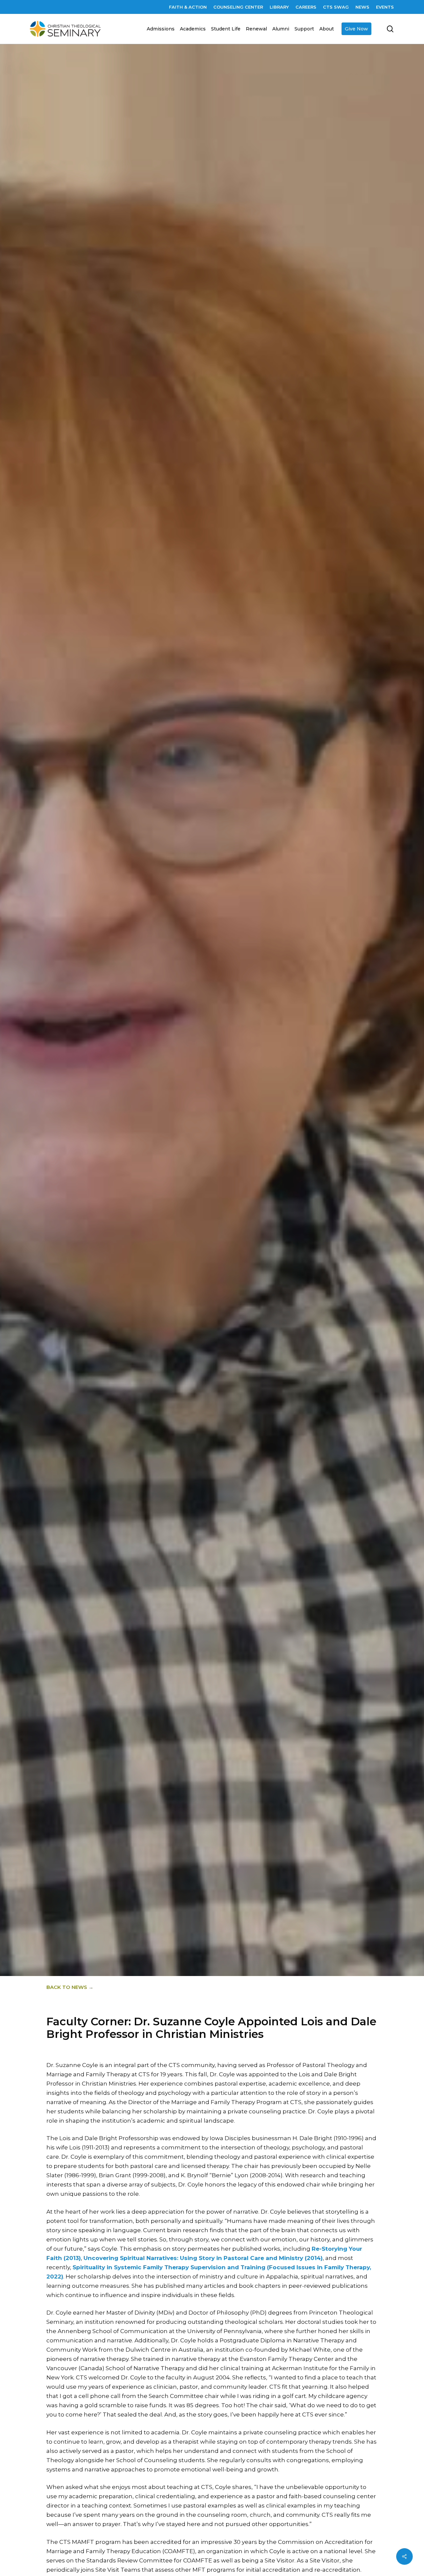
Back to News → (70, 1987)
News (247, 1028)
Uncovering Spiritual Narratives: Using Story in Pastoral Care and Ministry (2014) (203, 2258)
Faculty (219, 1028)
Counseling (184, 1028)
